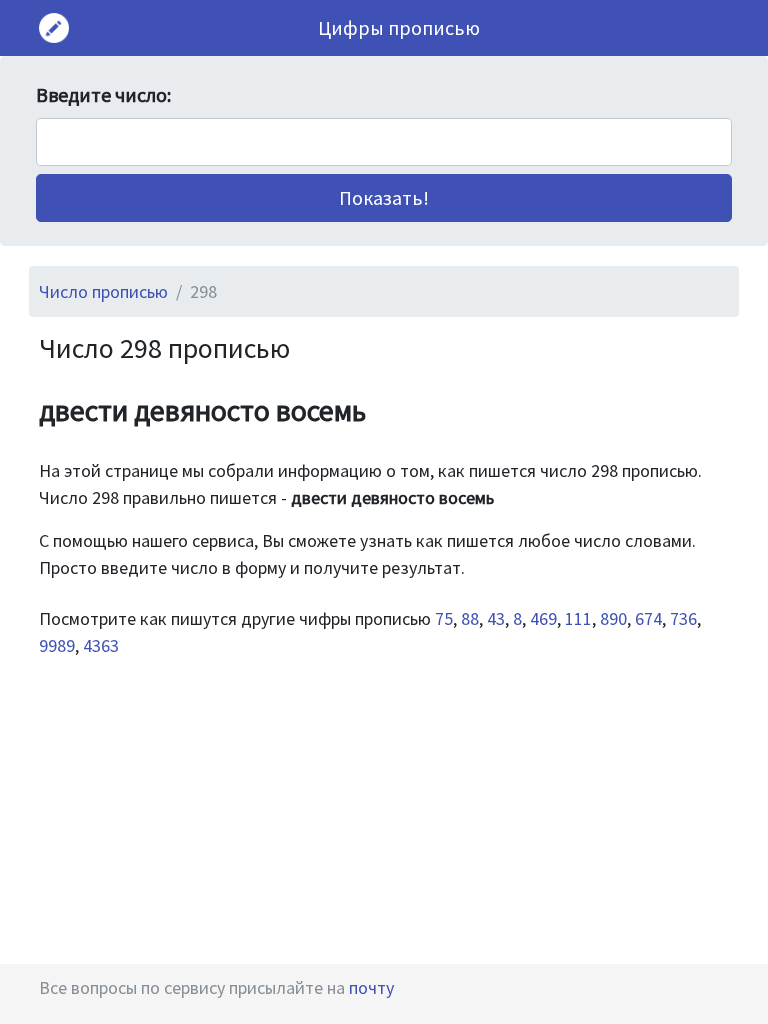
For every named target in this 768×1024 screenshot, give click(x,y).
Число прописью (103, 291)
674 (648, 618)
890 (613, 618)
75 (444, 618)
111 (578, 618)
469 (543, 618)
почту (371, 987)
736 (683, 618)
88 (470, 618)
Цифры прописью (399, 27)
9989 (57, 645)
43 (496, 618)
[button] (384, 198)
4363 (101, 645)
